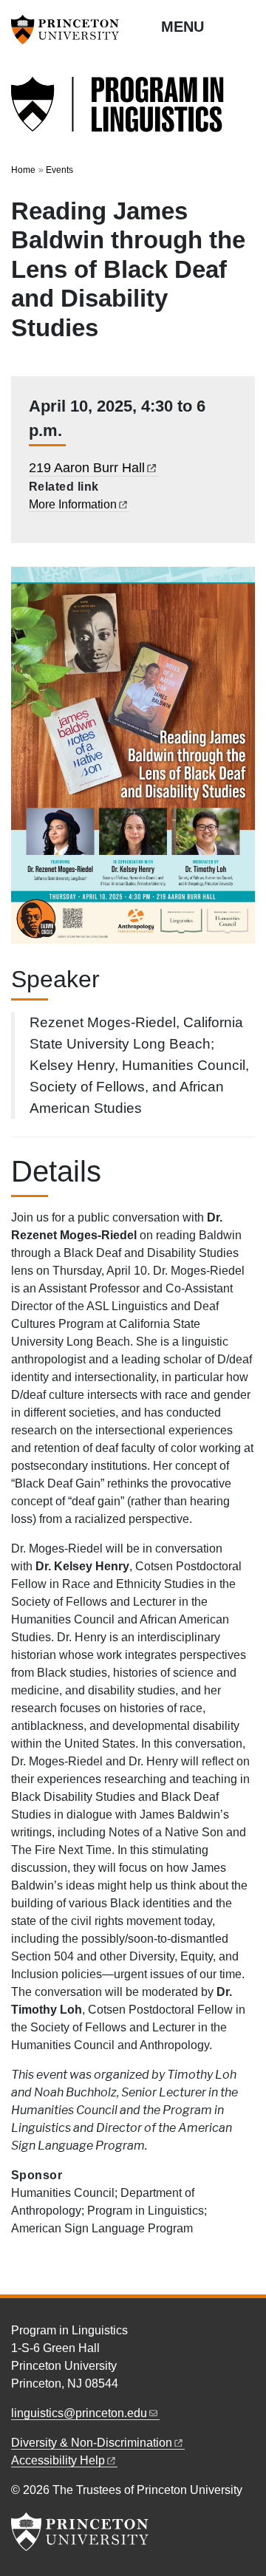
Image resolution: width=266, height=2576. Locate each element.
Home (23, 170)
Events (59, 170)
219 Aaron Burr (87, 468)
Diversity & (92, 2443)
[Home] (118, 113)
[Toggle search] (245, 26)
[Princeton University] (70, 30)
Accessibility (58, 2460)
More (73, 504)
